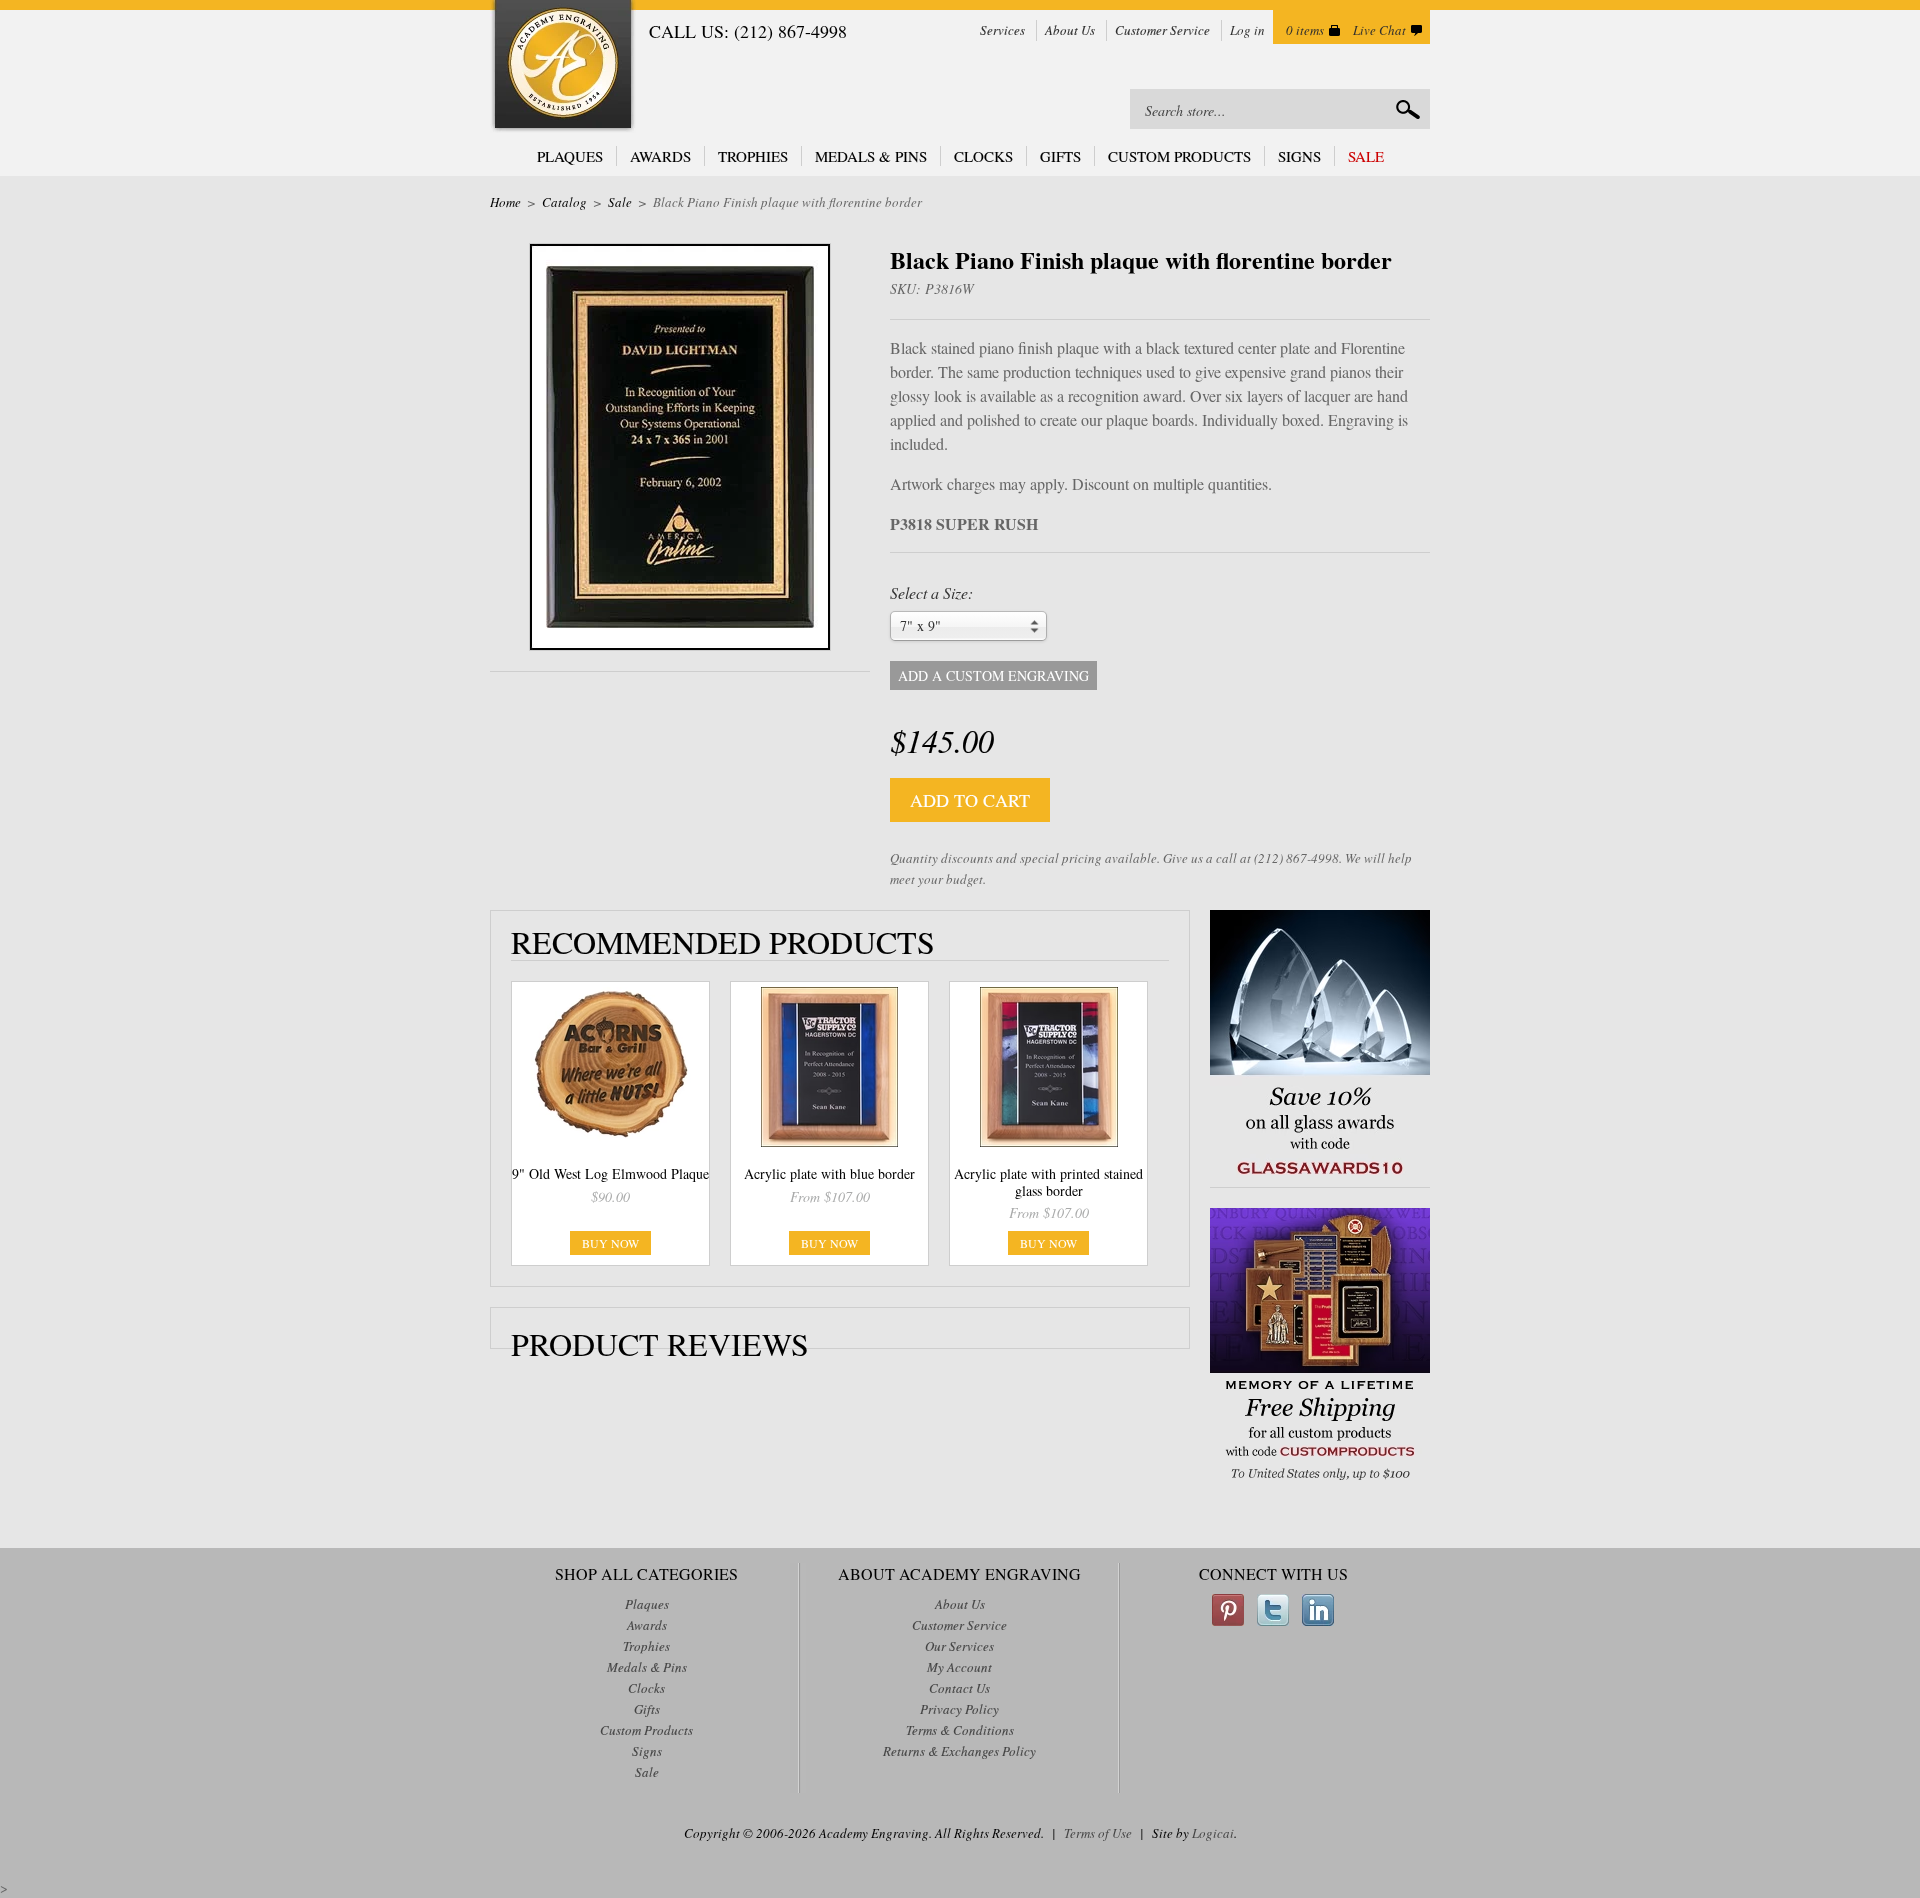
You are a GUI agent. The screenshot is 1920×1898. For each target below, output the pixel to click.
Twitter (1273, 1610)
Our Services (959, 1646)
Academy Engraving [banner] (563, 66)
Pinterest (1228, 1610)
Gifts (1060, 156)
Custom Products (1179, 156)
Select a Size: (931, 593)
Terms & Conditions (960, 1730)
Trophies (753, 156)
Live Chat (1379, 30)
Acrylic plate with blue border (829, 1173)
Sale (1366, 156)
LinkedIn (1318, 1610)
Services (1002, 30)
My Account (959, 1667)
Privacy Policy (959, 1709)
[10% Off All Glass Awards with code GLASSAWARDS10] (1320, 1176)
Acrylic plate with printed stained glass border (1048, 1182)
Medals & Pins (871, 156)
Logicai (1213, 1833)
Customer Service (1162, 30)
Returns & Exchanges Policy (959, 1751)
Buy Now (610, 1243)
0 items (1305, 30)
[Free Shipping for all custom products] (1320, 1482)
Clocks (983, 156)
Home (505, 202)
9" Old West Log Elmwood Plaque (610, 1173)
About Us (1070, 30)
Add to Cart (970, 800)
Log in (1247, 30)
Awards (660, 156)
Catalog (564, 202)
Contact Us (959, 1688)
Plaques (570, 156)
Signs (1299, 156)
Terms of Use (1098, 1833)
